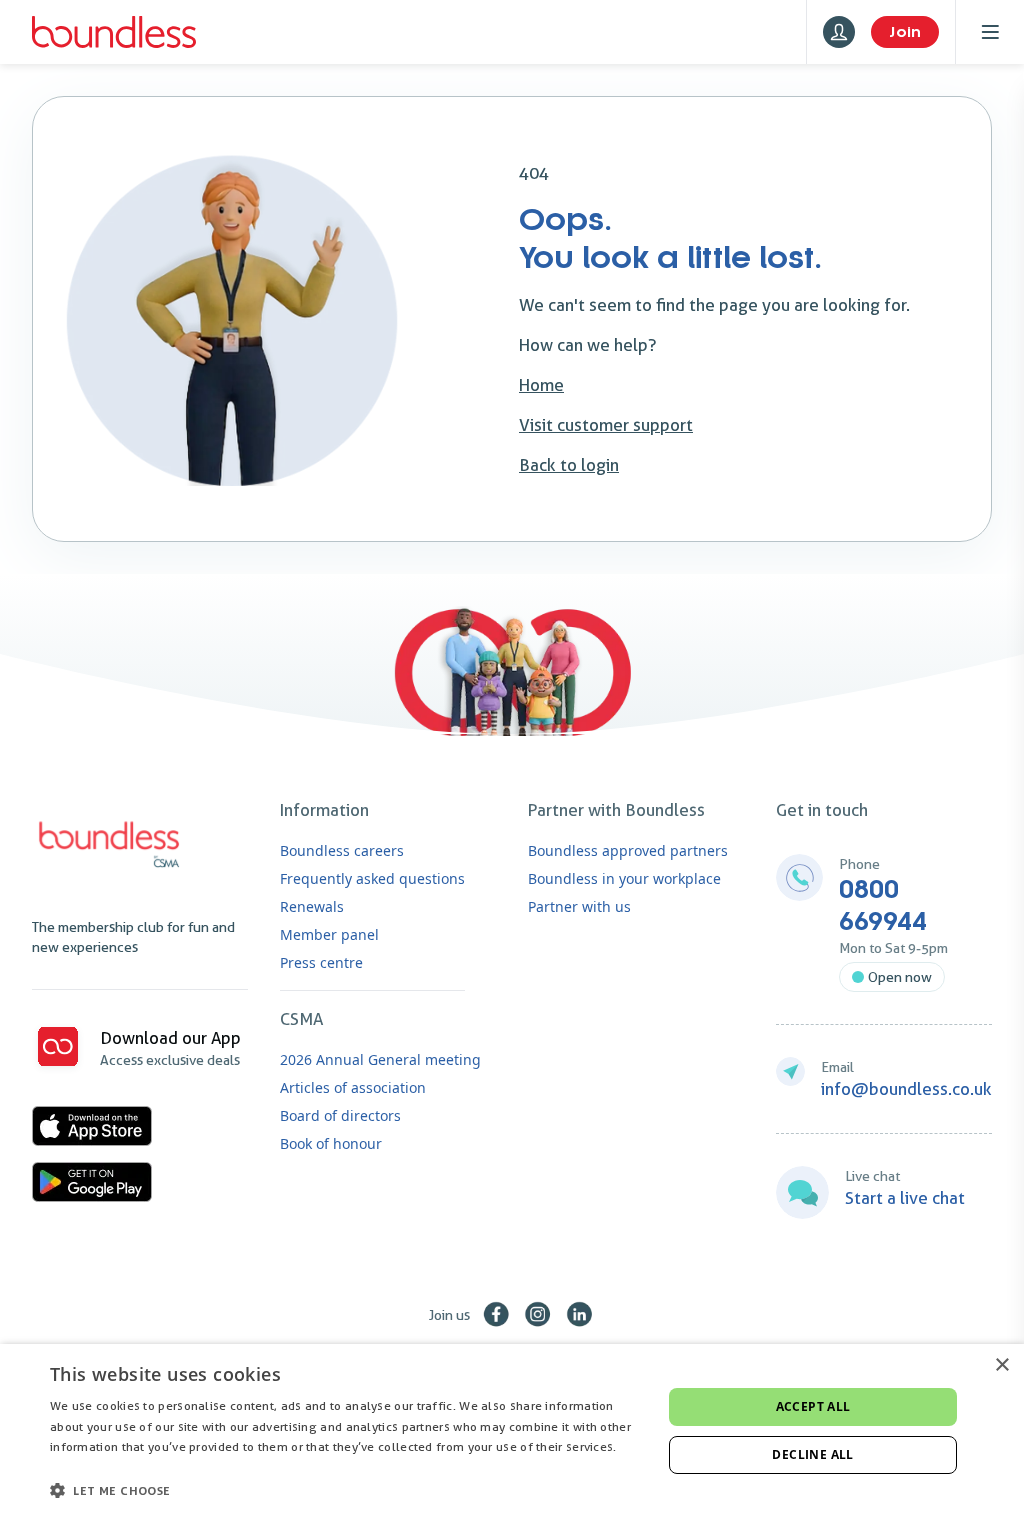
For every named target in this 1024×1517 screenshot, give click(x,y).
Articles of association (353, 1087)
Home (541, 385)
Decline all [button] (812, 1454)
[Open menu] (990, 32)
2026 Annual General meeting (380, 1059)
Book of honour (331, 1143)
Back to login (569, 465)
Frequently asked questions (372, 878)
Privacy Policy (89, 1467)
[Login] (839, 32)
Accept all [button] (813, 1406)
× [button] (1001, 1365)
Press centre (321, 962)
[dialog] (512, 1430)
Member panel (329, 934)
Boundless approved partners (628, 850)
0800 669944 (883, 906)
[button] (347, 1490)
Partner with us (579, 906)
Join (905, 32)
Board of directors (340, 1115)
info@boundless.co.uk (906, 1089)
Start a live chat (905, 1198)
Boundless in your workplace (624, 878)
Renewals (312, 906)
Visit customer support (606, 425)
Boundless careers (342, 850)
